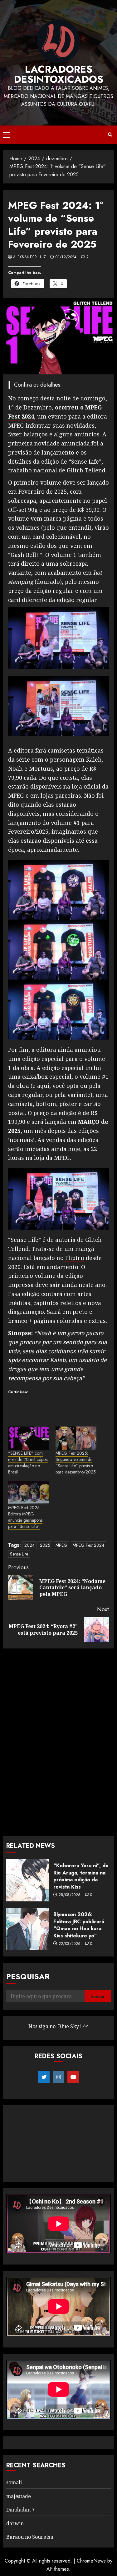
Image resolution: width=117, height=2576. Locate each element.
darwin (15, 2523)
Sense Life (19, 1554)
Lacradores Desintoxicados (59, 74)
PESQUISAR (28, 1976)
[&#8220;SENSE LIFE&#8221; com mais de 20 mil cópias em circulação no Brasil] (29, 1438)
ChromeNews (91, 2561)
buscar (98, 1996)
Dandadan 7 (20, 2510)
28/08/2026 (70, 1895)
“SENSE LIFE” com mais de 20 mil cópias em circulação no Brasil (28, 1463)
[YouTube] (73, 2077)
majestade (19, 2496)
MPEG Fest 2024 (88, 1545)
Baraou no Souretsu (30, 2537)
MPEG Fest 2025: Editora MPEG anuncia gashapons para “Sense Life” (25, 1517)
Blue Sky (68, 2026)
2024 (29, 1545)
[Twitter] (44, 2077)
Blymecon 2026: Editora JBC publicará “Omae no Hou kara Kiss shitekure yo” (79, 1925)
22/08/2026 (70, 1944)
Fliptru (75, 1258)
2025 (45, 1545)
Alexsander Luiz (29, 257)
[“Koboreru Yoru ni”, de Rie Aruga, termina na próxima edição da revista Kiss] (27, 1880)
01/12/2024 (66, 257)
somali (14, 2482)
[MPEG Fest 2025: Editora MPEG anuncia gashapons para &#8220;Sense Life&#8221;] (29, 1492)
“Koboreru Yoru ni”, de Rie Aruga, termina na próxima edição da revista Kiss (81, 1876)
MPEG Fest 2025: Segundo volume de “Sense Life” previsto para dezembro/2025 (76, 1463)
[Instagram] (58, 2077)
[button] (7, 135)
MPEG (61, 1545)
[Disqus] (58, 1741)
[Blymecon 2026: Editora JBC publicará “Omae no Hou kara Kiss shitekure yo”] (27, 1929)
